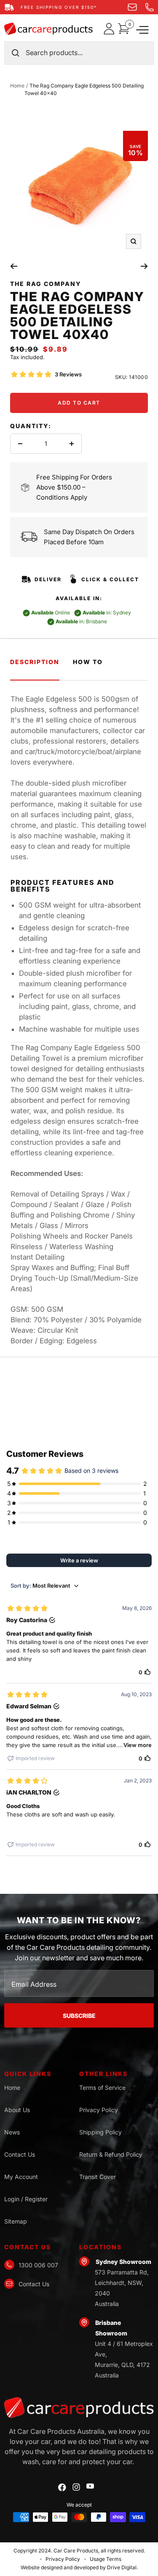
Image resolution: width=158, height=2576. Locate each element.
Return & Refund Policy (111, 2154)
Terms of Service (102, 2088)
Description (35, 662)
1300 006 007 (38, 2265)
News (12, 2132)
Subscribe (79, 2016)
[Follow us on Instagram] (76, 2487)
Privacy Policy (99, 2110)
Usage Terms (106, 2559)
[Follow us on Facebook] (62, 2487)
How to (88, 662)
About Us (17, 2110)
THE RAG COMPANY (46, 284)
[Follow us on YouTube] (90, 2486)
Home (17, 86)
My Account (21, 2177)
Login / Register (26, 2199)
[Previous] (14, 266)
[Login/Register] (111, 29)
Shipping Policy (100, 2132)
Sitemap (16, 2221)
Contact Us (20, 2154)
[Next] (144, 266)
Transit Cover (98, 2177)
